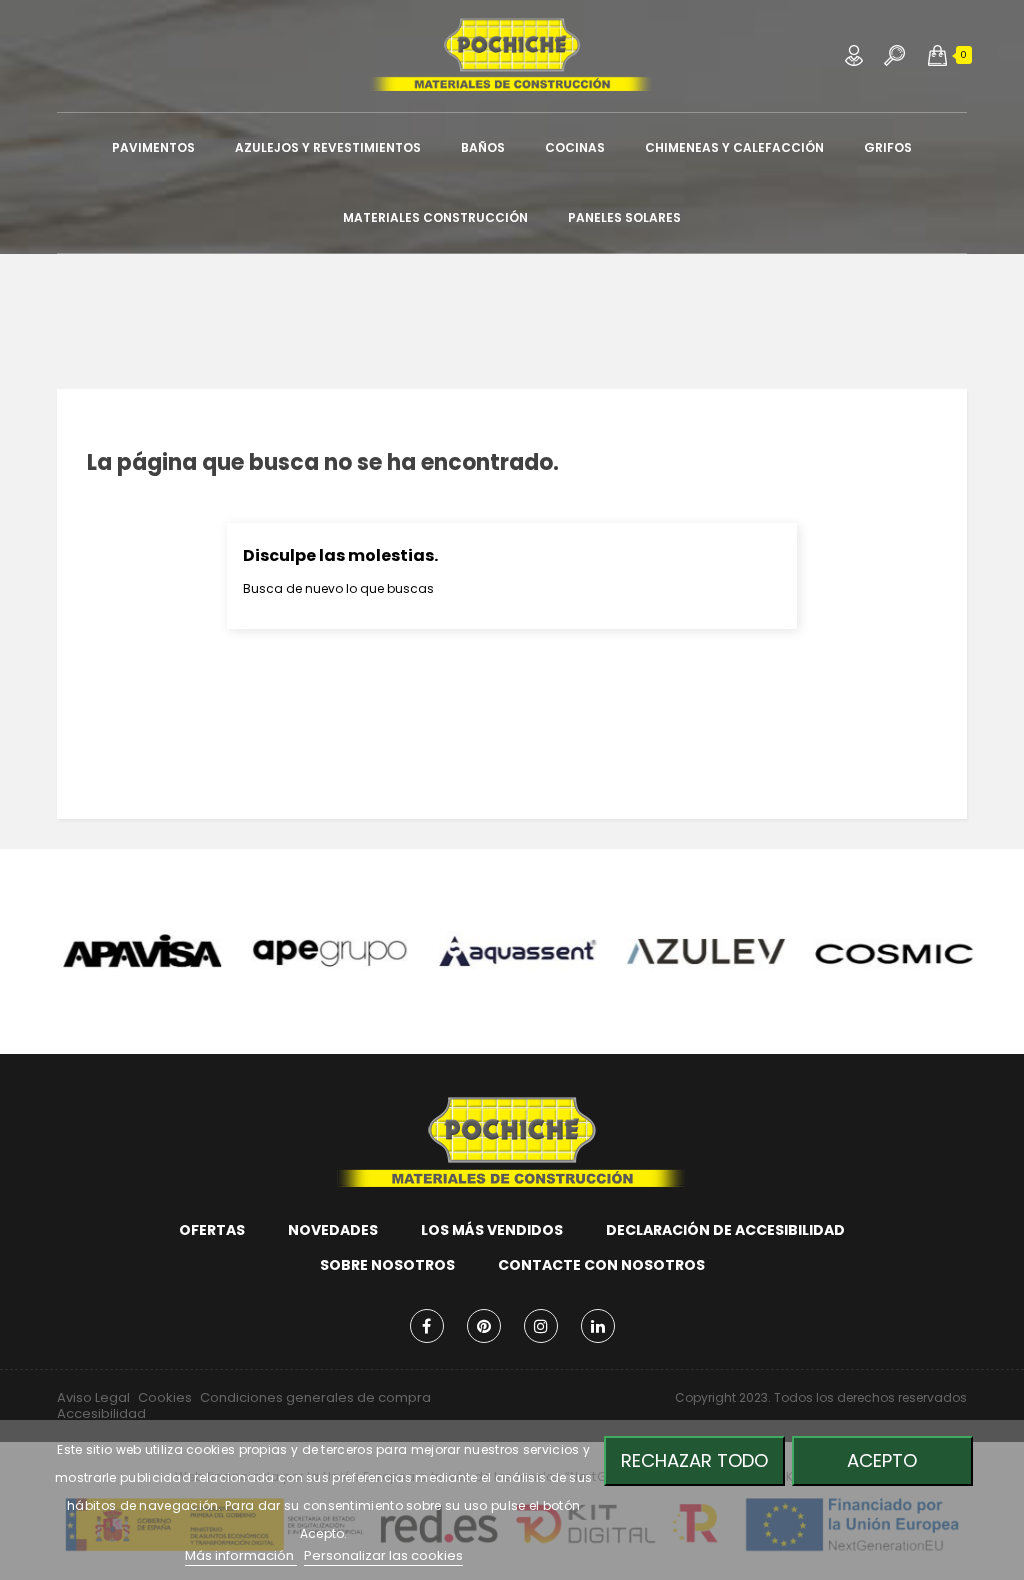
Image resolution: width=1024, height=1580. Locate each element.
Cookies (165, 1397)
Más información (241, 1555)
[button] (937, 55)
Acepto (882, 1460)
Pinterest (484, 1326)
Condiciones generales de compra (315, 1397)
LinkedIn (598, 1326)
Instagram (541, 1326)
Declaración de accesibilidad (725, 1230)
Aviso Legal (93, 1397)
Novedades (333, 1230)
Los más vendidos (492, 1230)
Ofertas (212, 1230)
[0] (937, 55)
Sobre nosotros (387, 1265)
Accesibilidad (101, 1413)
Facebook (427, 1326)
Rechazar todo (694, 1460)
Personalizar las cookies (383, 1555)
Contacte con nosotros (601, 1265)
